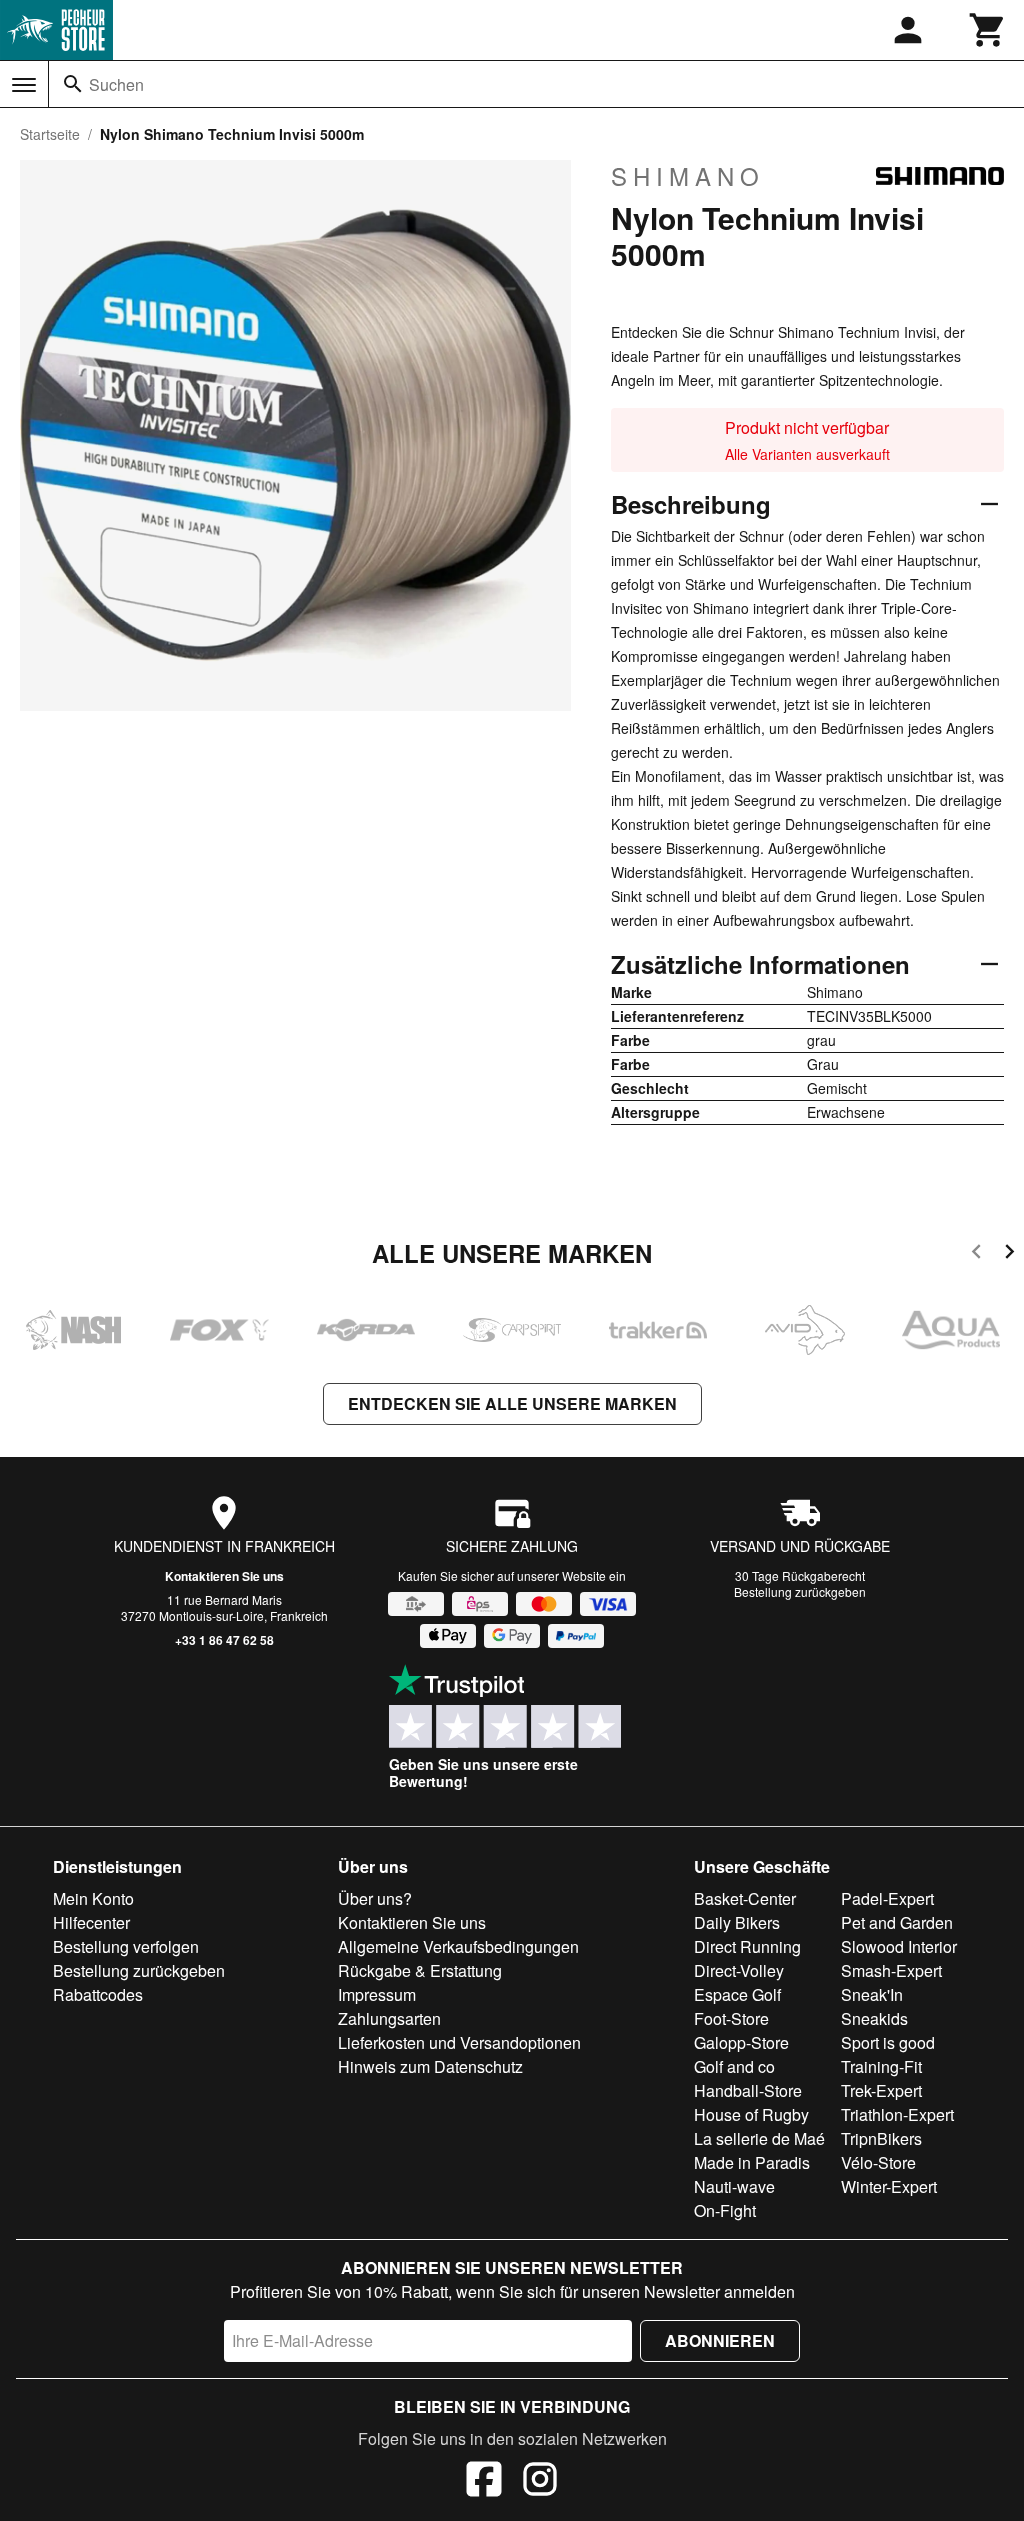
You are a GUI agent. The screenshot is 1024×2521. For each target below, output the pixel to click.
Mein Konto (93, 1898)
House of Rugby (751, 2114)
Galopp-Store (741, 2042)
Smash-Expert (891, 1970)
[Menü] (24, 85)
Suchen (116, 84)
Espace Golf (737, 1994)
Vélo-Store (878, 2162)
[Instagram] (540, 2482)
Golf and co (734, 2066)
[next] (1009, 1254)
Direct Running (747, 1946)
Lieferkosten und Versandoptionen (459, 2042)
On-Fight (725, 2210)
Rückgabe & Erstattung (420, 1970)
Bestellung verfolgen (126, 1946)
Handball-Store (748, 2090)
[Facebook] (484, 2482)
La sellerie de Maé (759, 2138)
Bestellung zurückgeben (800, 1591)
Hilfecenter (91, 1922)
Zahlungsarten (389, 2018)
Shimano (688, 176)
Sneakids (874, 2018)
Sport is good (888, 2042)
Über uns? (375, 1898)
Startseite (50, 134)
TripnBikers (881, 2138)
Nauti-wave (734, 2186)
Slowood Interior (899, 1946)
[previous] (976, 1254)
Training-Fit (881, 2066)
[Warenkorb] (988, 30)
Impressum (377, 1994)
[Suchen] (73, 84)
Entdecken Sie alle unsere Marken (512, 1403)
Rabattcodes (98, 1994)
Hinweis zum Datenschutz (430, 2066)
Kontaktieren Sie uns (224, 1576)
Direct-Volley (739, 1970)
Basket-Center (745, 1898)
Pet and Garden (897, 1922)
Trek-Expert (881, 2090)
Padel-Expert (887, 1898)
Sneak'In (872, 1994)
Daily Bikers (737, 1922)
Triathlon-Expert (897, 2114)
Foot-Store (731, 2018)
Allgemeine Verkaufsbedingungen (458, 1946)
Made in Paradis (752, 2162)
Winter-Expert (889, 2186)
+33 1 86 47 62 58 (224, 1640)
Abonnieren (720, 2340)
